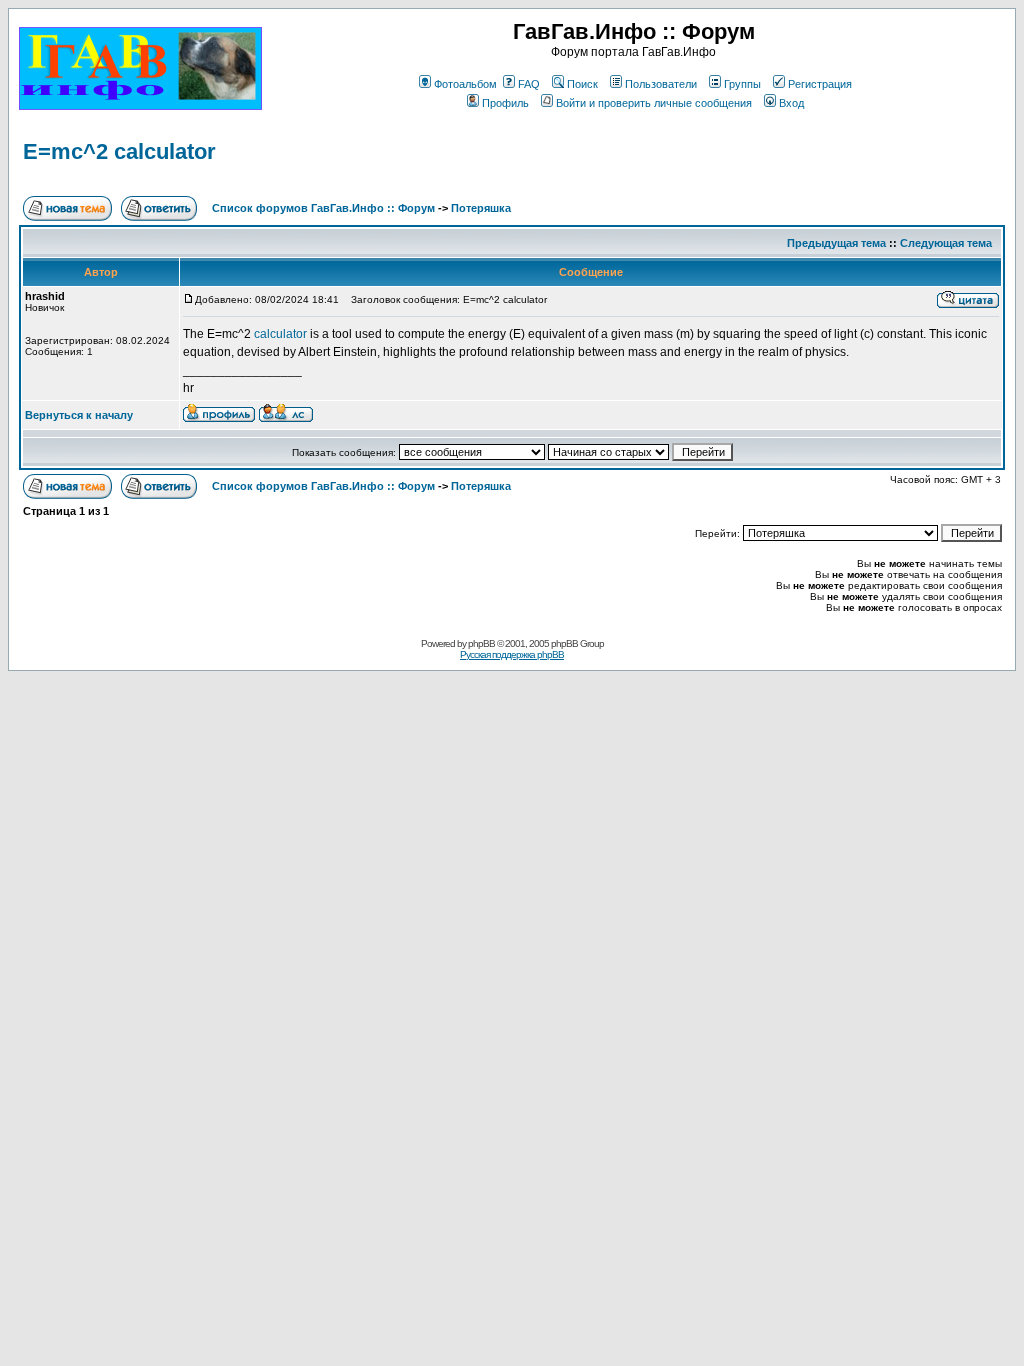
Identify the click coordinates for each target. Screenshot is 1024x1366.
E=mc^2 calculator (119, 151)
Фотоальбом (465, 84)
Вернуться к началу (79, 415)
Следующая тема (946, 243)
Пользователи (661, 84)
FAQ (529, 84)
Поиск (582, 84)
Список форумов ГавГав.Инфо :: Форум (323, 208)
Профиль (505, 103)
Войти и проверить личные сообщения (654, 103)
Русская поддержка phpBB (512, 654)
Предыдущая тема (836, 243)
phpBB (481, 643)
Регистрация (820, 84)
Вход (791, 103)
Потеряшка (481, 208)
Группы (742, 84)
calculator (282, 334)
